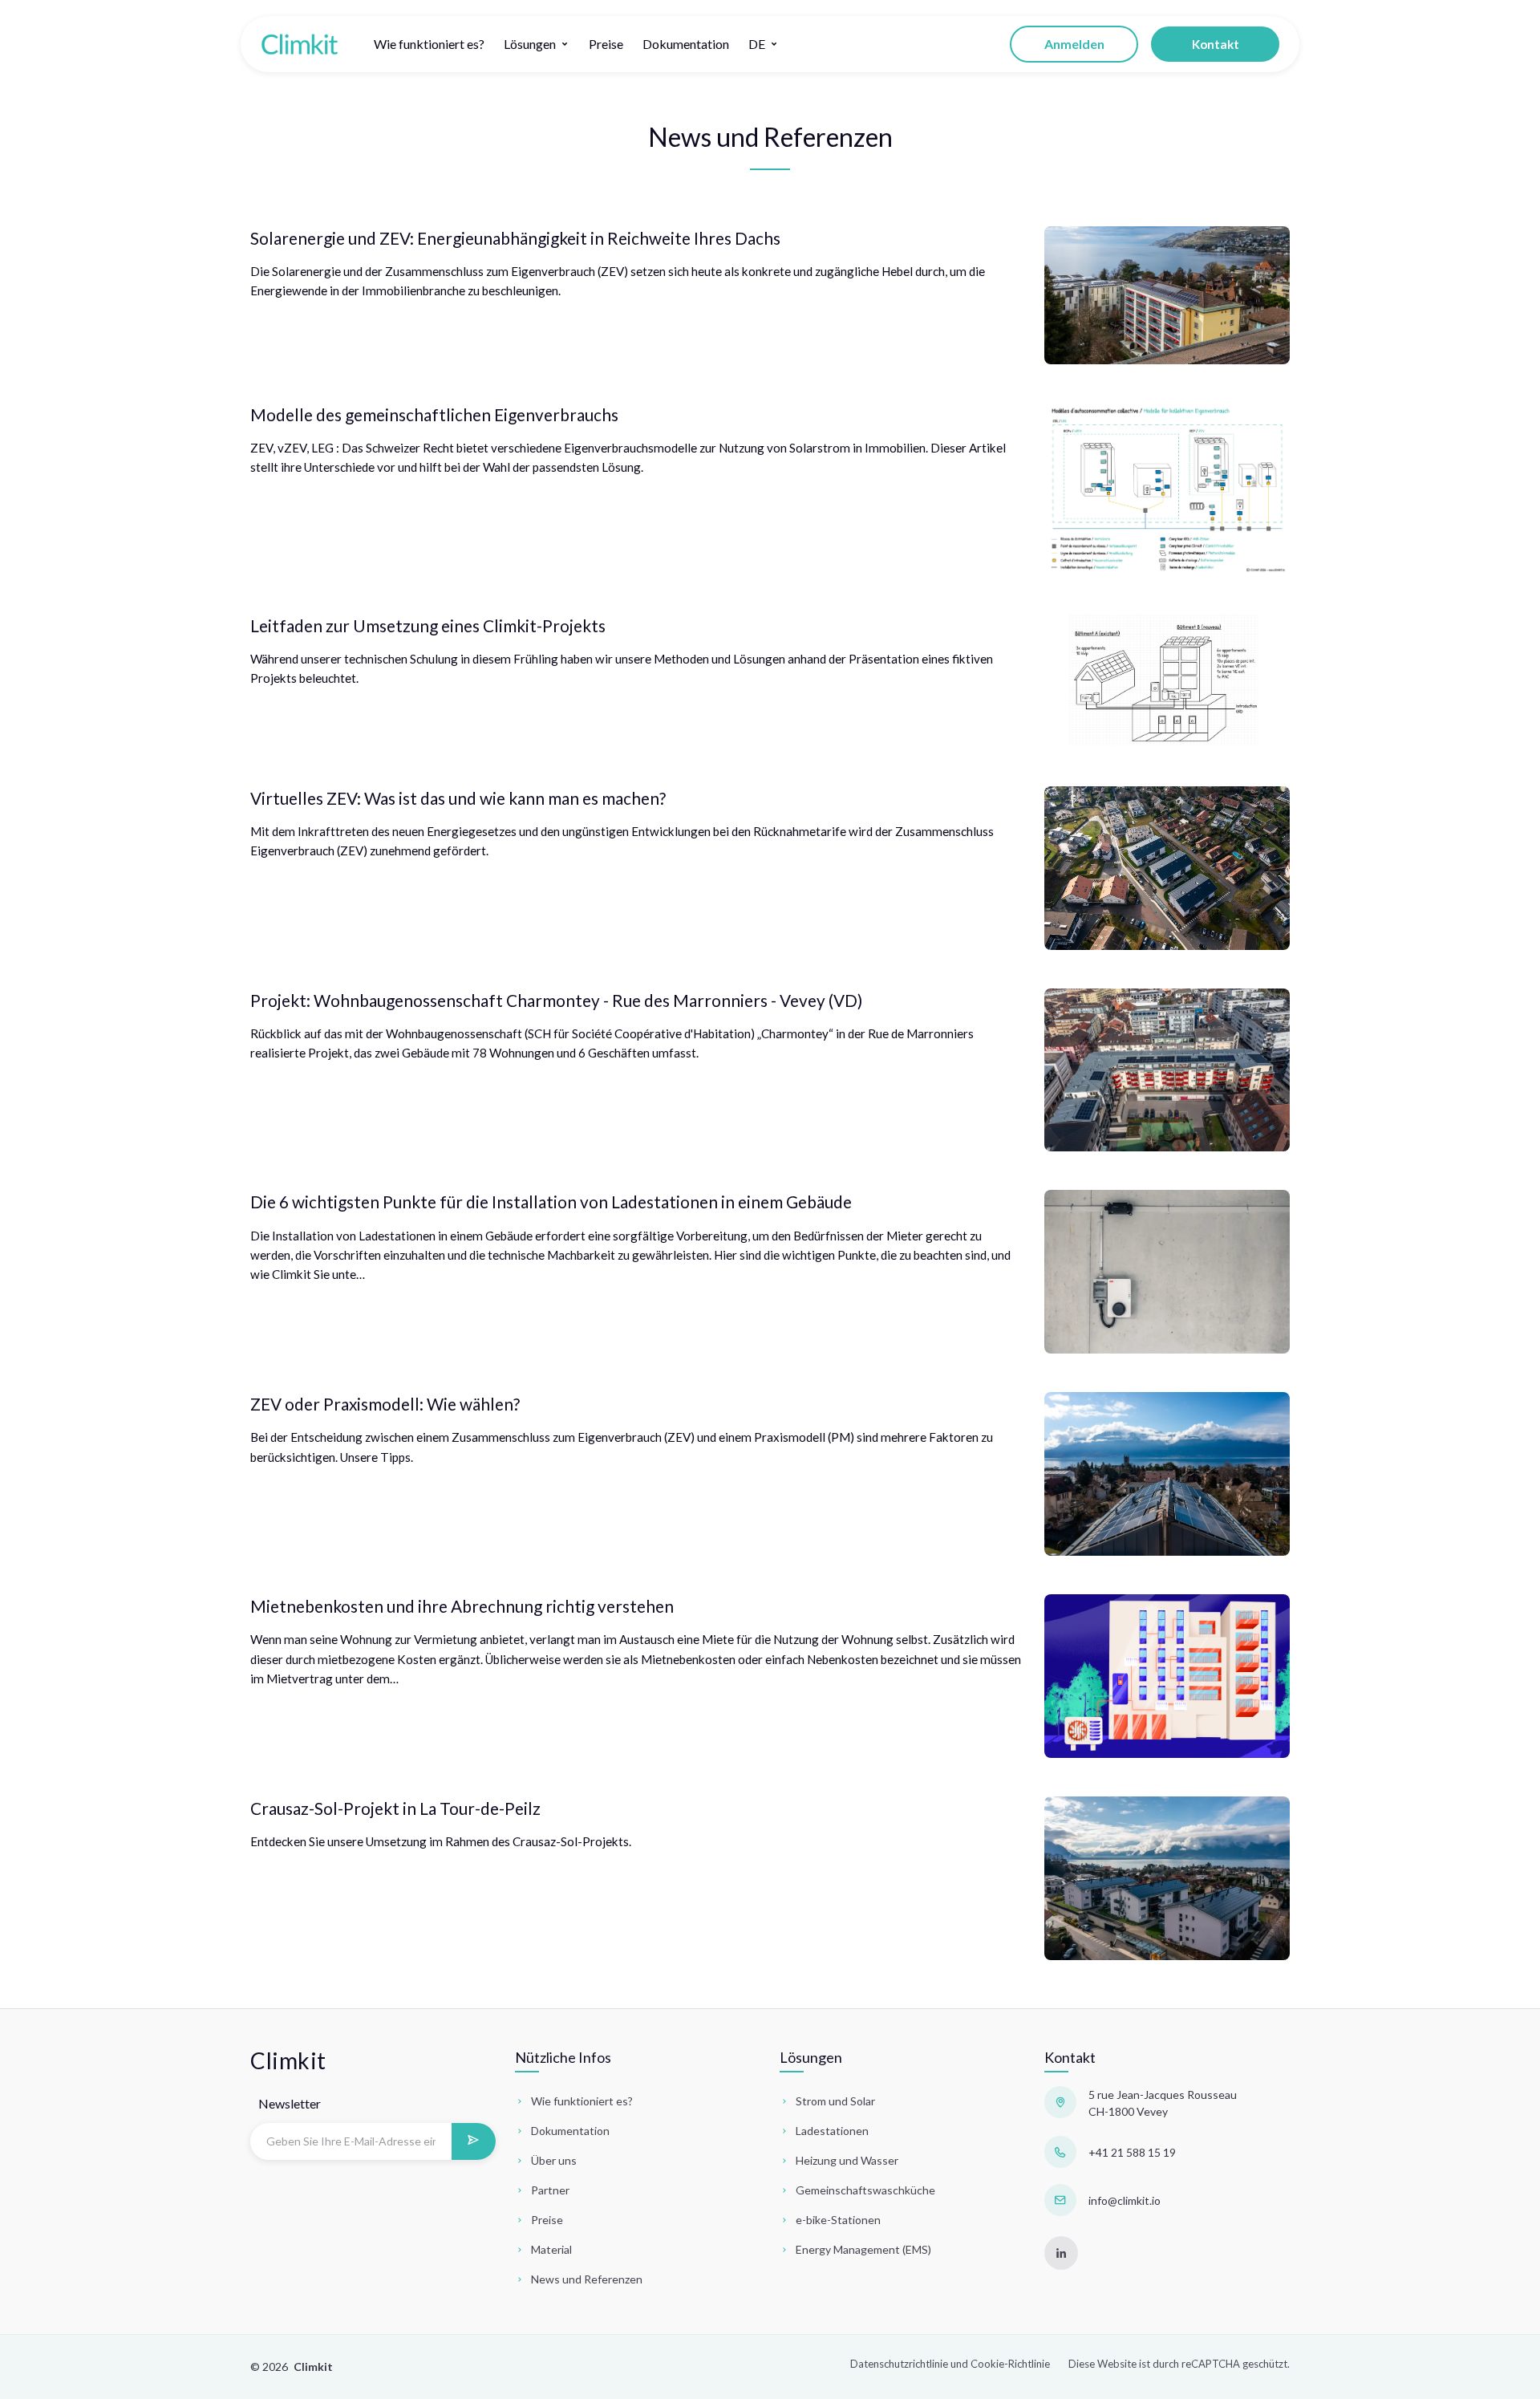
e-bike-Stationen (838, 2220)
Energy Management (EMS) (863, 2249)
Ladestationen (832, 2131)
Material (551, 2249)
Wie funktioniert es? (429, 44)
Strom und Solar (835, 2101)
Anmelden (1074, 44)
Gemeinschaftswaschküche (865, 2190)
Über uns (554, 2160)
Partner (550, 2190)
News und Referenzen (587, 2279)
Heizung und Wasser (847, 2160)
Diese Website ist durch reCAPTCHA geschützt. (1179, 2364)
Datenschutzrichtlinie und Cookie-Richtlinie (950, 2364)
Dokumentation (686, 44)
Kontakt (1216, 44)
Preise (606, 44)
